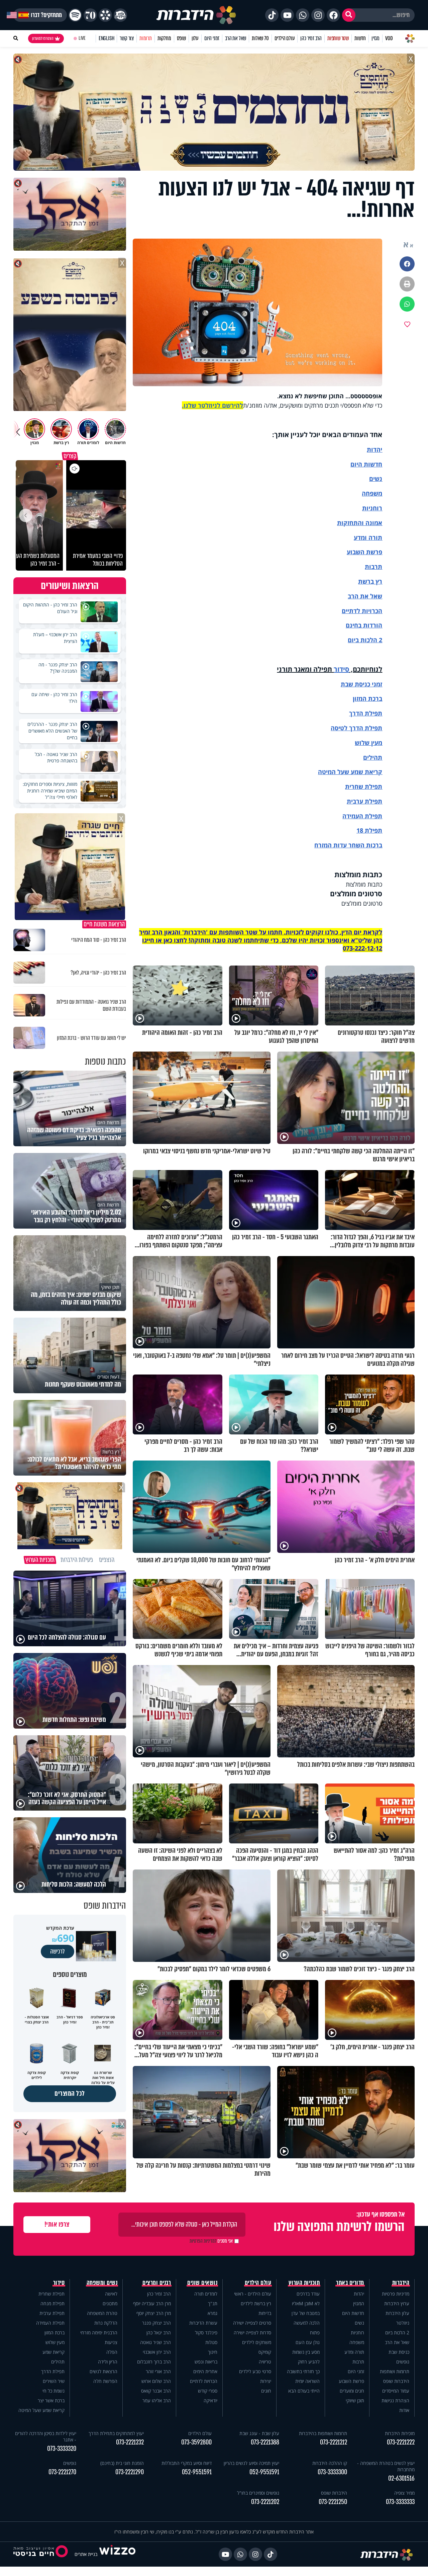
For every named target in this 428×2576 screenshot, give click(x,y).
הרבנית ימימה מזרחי (99, 2333)
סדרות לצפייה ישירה (252, 2333)
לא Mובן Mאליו (306, 2303)
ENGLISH (106, 38)
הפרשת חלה (105, 2381)
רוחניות (372, 508)
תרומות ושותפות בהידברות (323, 2433)
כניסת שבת (355, 684)
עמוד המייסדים (396, 2391)
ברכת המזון (55, 2333)
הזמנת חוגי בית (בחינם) (122, 2463)
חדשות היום (353, 2313)
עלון (195, 38)
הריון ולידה (108, 2362)
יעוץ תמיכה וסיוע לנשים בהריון (251, 2463)
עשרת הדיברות (203, 2323)
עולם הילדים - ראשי (253, 2294)
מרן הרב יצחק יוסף (154, 2313)
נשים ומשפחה (102, 2283)
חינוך (213, 2352)
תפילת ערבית (364, 801)
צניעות (111, 2342)
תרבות (373, 567)
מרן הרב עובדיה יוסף (152, 2303)
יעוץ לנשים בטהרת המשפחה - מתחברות (386, 2466)
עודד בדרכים (308, 2294)
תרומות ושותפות (395, 2371)
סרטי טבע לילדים (255, 2371)
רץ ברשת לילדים (256, 2303)
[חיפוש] (349, 15)
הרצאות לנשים (103, 2371)
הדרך (357, 713)
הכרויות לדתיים (362, 611)
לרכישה (58, 1951)
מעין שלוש (368, 743)
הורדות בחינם (364, 625)
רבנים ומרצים (157, 2283)
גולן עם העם (308, 2342)
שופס (181, 38)
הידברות (401, 2283)
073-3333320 (62, 2449)
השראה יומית (307, 2381)
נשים (376, 479)
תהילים (58, 2362)
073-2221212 (334, 2442)
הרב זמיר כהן (311, 38)
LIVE (82, 38)
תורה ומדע (368, 537)
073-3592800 (196, 2442)
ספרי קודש (208, 2391)
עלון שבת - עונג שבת (259, 2433)
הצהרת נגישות (395, 2400)
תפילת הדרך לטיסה (356, 728)
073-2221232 (130, 2442)
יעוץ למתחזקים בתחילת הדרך (116, 2433)
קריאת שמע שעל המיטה (350, 772)
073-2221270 (62, 2472)
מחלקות (164, 38)
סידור (341, 669)
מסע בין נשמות (306, 2352)
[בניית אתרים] (117, 2554)
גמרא (212, 2313)
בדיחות (265, 2313)
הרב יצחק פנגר (156, 2323)
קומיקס (265, 2352)
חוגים (266, 2391)
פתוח (315, 2333)
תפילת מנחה (52, 2303)
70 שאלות (260, 38)
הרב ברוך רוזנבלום (154, 2362)
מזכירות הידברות (400, 2433)
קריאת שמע (53, 2352)
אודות (404, 2410)
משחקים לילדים (257, 2342)
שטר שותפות (338, 38)
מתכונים (110, 2303)
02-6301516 (401, 2478)
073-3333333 (400, 2502)
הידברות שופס (396, 2381)
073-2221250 (333, 2502)
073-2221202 (265, 2502)
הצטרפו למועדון (43, 38)
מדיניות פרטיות (396, 2294)
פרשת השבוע (364, 552)
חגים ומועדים (352, 2391)
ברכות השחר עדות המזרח (348, 845)
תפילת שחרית (364, 786)
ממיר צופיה (404, 2493)
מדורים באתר (350, 2283)
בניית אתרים (86, 2554)
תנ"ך (213, 2303)
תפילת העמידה (362, 816)
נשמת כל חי (53, 2391)
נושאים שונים (202, 2283)
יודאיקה (210, 2400)
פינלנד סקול (206, 2333)
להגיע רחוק (309, 2362)
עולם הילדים (285, 38)
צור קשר (127, 38)
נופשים (403, 2362)
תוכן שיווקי (355, 2400)
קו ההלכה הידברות (330, 2463)
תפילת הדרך (53, 2371)
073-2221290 (130, 2472)
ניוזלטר (403, 2323)
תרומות (146, 38)
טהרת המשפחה (102, 2313)
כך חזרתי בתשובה (303, 2371)
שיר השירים (54, 2381)
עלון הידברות (397, 2313)
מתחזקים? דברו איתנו (40, 15)
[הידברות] (196, 15)
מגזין (376, 38)
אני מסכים (211, 2241)
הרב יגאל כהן (159, 2333)
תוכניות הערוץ (304, 2283)
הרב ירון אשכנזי (157, 2352)
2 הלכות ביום (397, 2333)
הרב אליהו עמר (157, 2400)
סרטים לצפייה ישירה (252, 2323)
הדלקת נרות (106, 2323)
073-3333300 (332, 2472)
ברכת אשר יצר (51, 2400)
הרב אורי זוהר (158, 2371)
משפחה (357, 2342)
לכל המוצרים (70, 2094)
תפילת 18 (369, 830)
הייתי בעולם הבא (304, 2391)
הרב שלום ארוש (156, 2381)
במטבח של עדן (306, 2313)
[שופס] (105, 15)
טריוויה (265, 2362)
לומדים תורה (206, 2294)
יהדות (374, 449)
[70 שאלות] (90, 15)
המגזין (359, 2303)
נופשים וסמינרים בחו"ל (258, 2493)
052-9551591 (264, 2472)
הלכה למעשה (307, 2323)
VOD (389, 38)
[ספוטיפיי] (75, 15)
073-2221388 (265, 2442)
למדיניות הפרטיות (203, 2241)
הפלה (112, 2352)
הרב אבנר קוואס (156, 2391)
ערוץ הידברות (397, 2303)
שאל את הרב (236, 38)
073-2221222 (401, 2442)
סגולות (211, 2342)
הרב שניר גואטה (155, 2342)
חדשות (360, 38)
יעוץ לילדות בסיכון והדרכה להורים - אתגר (46, 2436)
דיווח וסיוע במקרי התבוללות (187, 2463)
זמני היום (212, 38)
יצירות (266, 2381)
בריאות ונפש (206, 2362)
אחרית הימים (205, 2371)
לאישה (111, 2294)
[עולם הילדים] (120, 15)
